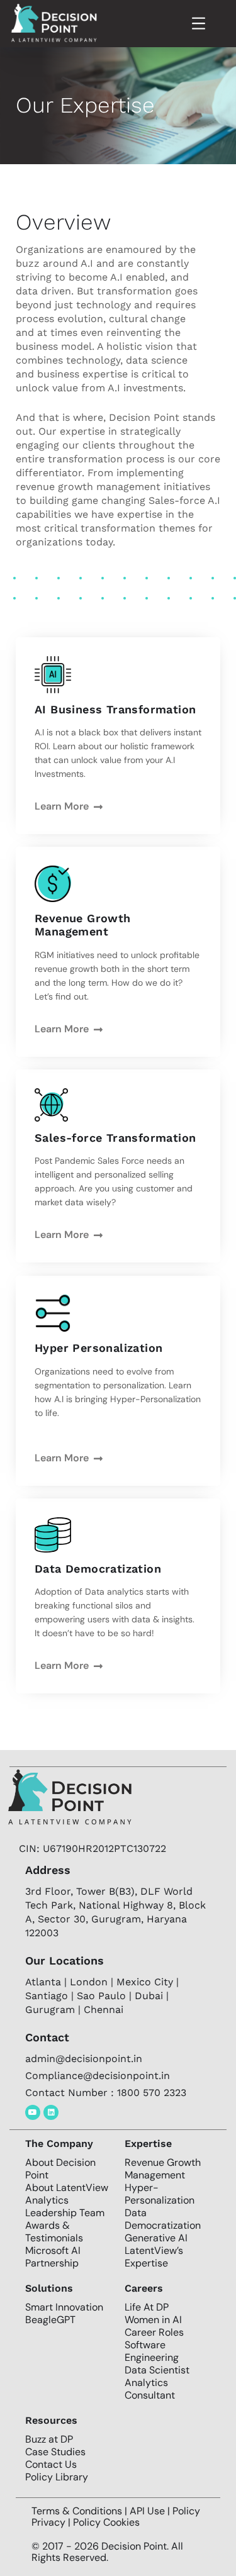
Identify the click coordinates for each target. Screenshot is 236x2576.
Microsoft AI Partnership (53, 2257)
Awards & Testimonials (54, 2232)
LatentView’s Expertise (154, 2257)
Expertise (148, 2144)
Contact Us (51, 2464)
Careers (144, 2288)
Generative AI (156, 2238)
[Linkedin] (51, 2112)
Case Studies (55, 2452)
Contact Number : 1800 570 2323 (106, 2093)
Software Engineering (152, 2351)
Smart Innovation (64, 2307)
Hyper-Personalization (160, 2194)
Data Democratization (163, 2219)
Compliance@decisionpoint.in (98, 2076)
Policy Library (57, 2477)
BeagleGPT (50, 2320)
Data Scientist (157, 2370)
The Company (59, 2144)
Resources (51, 2420)
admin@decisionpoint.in (84, 2059)
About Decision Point (60, 2169)
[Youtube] (33, 2112)
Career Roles (154, 2332)
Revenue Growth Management (163, 2169)
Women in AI (153, 2320)
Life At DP (147, 2307)
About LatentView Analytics (67, 2194)
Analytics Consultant (150, 2389)
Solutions (49, 2288)
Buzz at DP (49, 2439)
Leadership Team (65, 2213)
